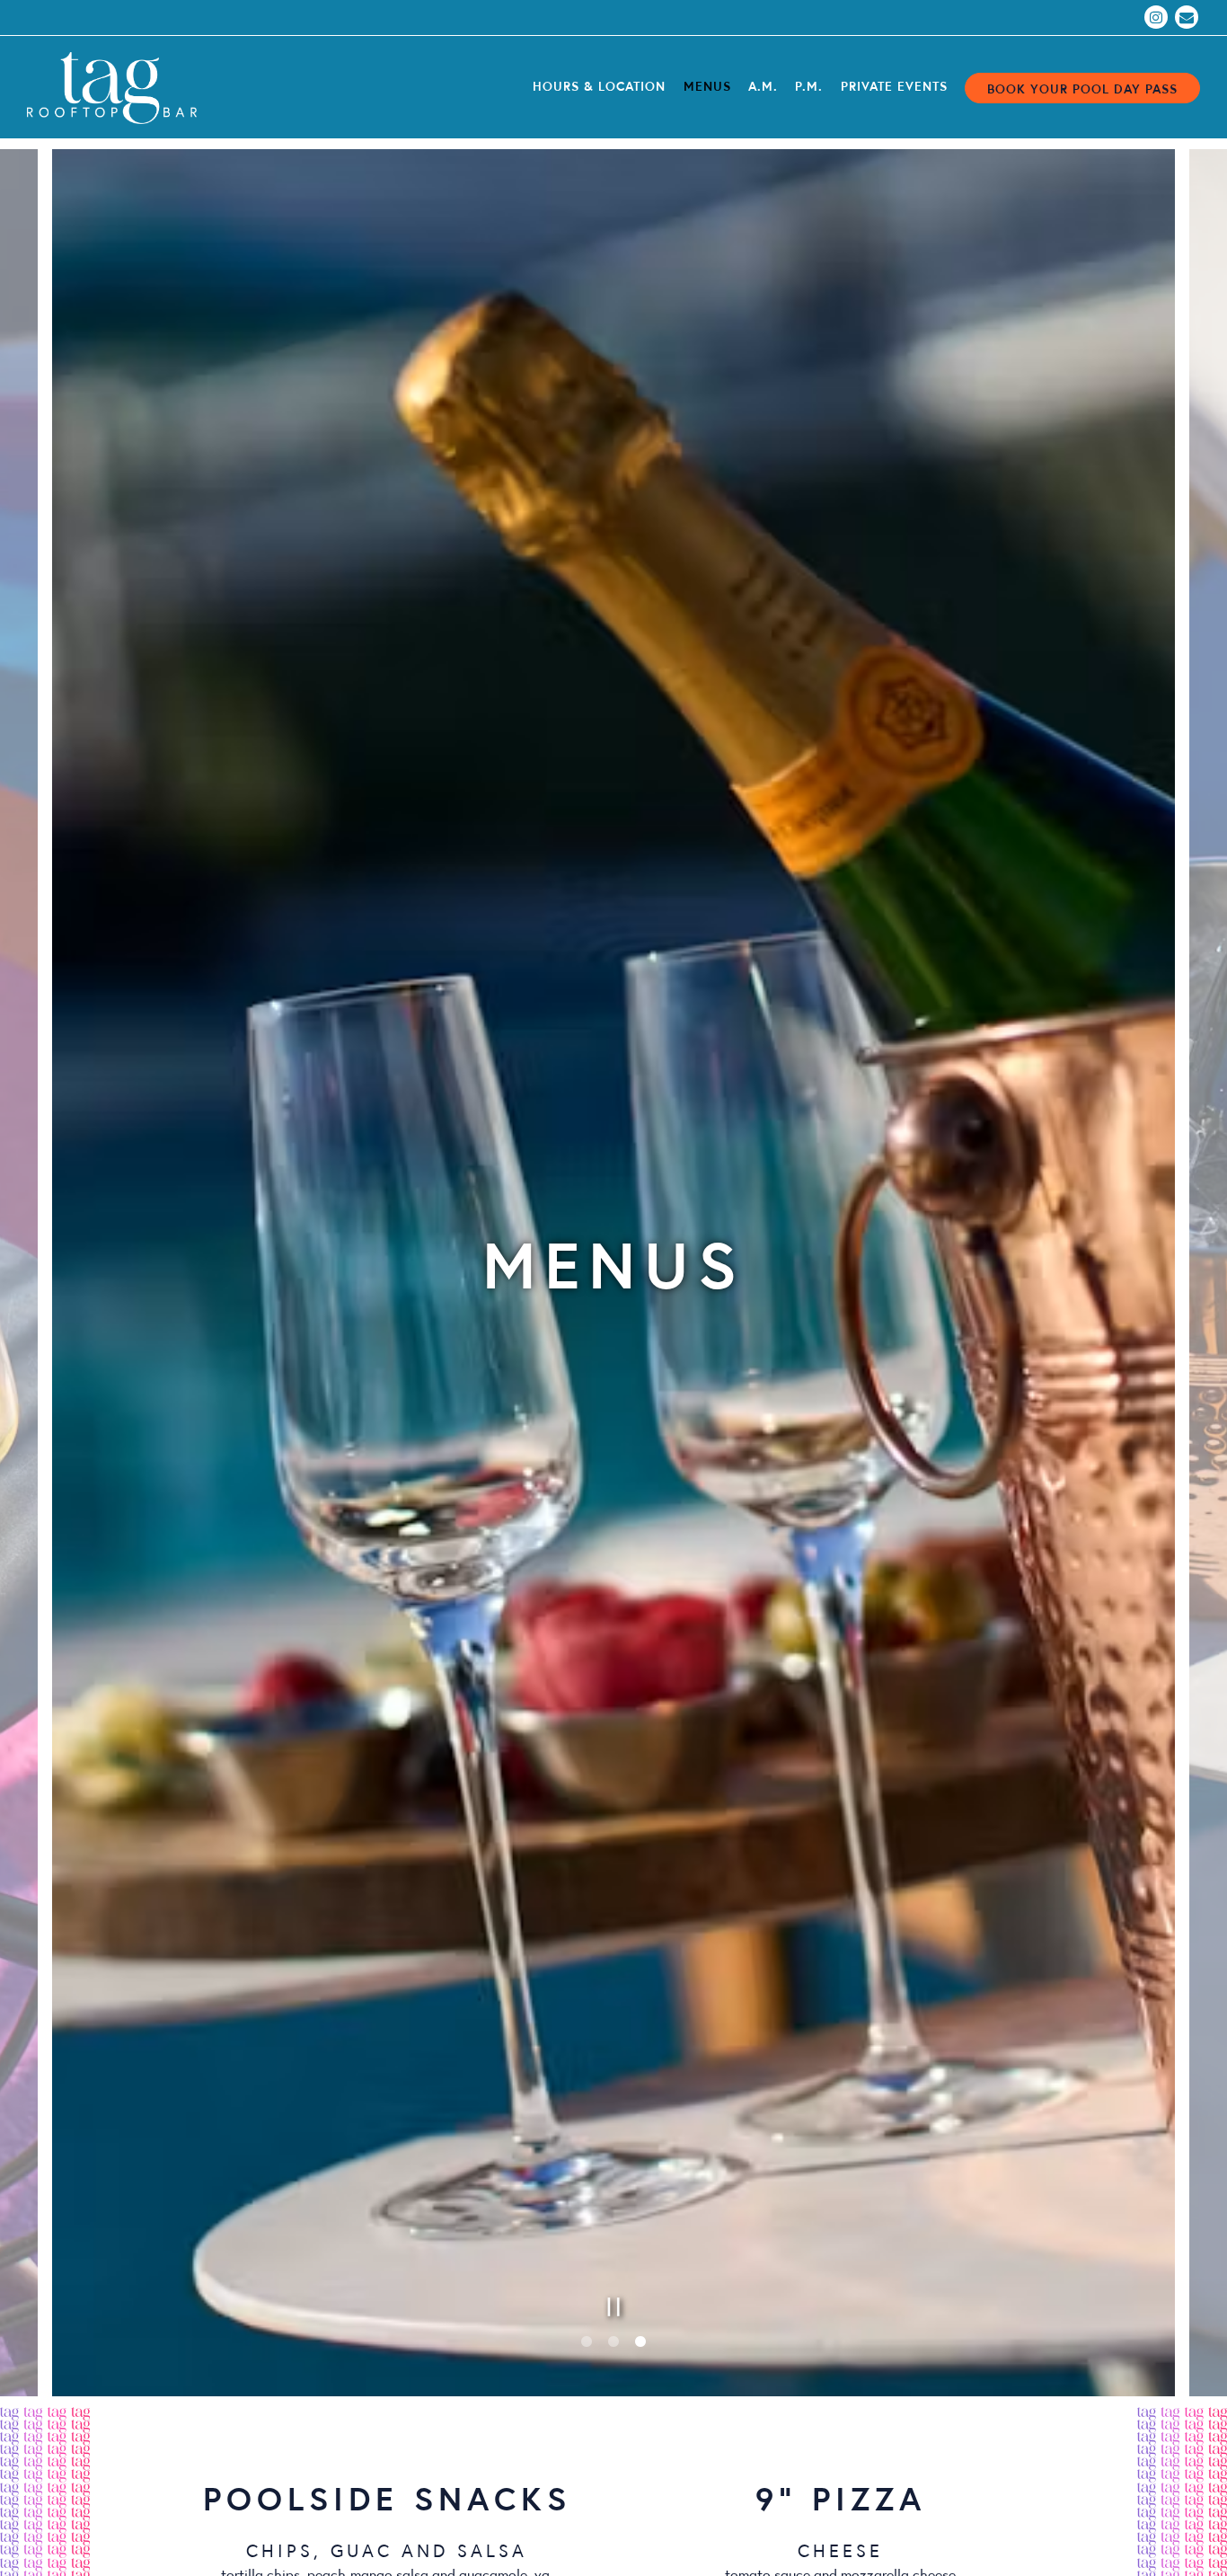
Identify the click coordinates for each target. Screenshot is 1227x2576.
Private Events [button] (894, 85)
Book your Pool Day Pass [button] (1082, 88)
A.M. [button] (763, 85)
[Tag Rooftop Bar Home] (126, 86)
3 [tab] (640, 2355)
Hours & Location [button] (599, 85)
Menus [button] (707, 85)
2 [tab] (613, 2355)
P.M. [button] (809, 85)
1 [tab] (587, 2355)
